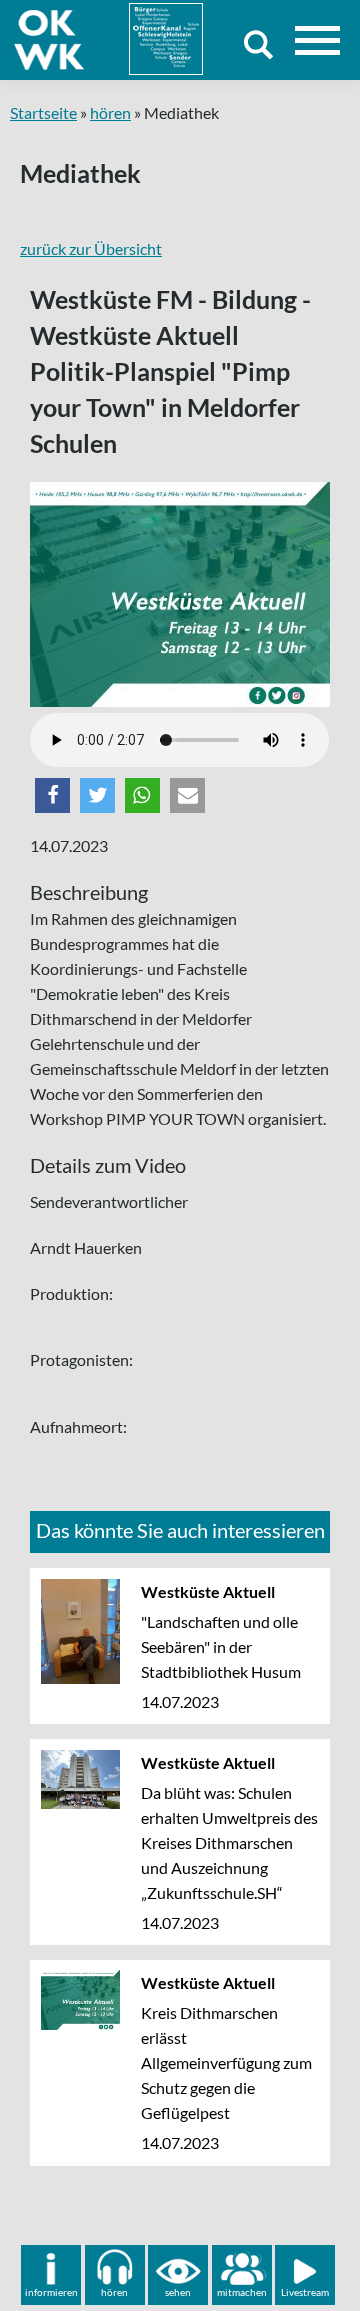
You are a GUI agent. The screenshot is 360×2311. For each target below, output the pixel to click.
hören (110, 112)
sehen (178, 2292)
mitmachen (242, 2292)
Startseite (43, 112)
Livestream (305, 2292)
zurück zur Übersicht (91, 248)
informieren (51, 2292)
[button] (52, 795)
